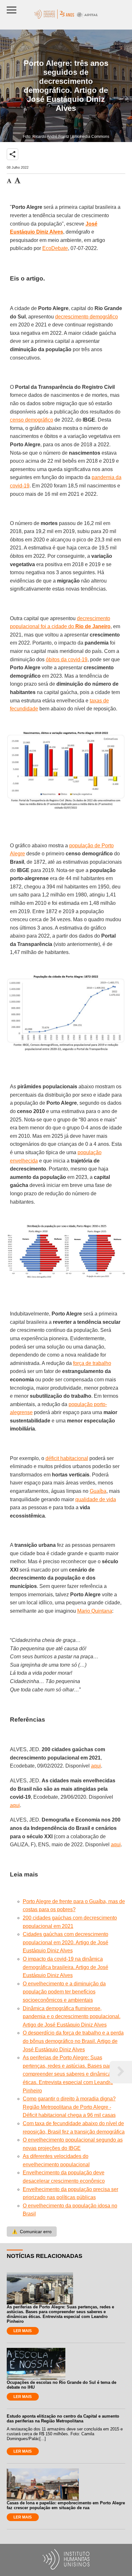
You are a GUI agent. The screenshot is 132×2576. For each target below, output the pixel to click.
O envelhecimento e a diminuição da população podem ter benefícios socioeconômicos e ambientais (64, 1992)
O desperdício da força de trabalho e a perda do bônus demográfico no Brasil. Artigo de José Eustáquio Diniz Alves (73, 2041)
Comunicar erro (32, 2232)
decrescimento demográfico (87, 317)
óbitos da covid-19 (67, 660)
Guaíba (98, 1491)
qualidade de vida (96, 1499)
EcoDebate (55, 248)
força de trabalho (92, 1363)
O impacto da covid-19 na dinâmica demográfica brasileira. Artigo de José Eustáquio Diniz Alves (66, 1967)
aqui (96, 1766)
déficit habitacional (67, 1458)
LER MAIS (23, 2331)
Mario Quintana (95, 1611)
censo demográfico (32, 420)
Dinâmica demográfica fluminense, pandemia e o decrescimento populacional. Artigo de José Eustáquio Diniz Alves (72, 2017)
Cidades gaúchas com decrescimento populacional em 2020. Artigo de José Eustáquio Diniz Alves (66, 1942)
